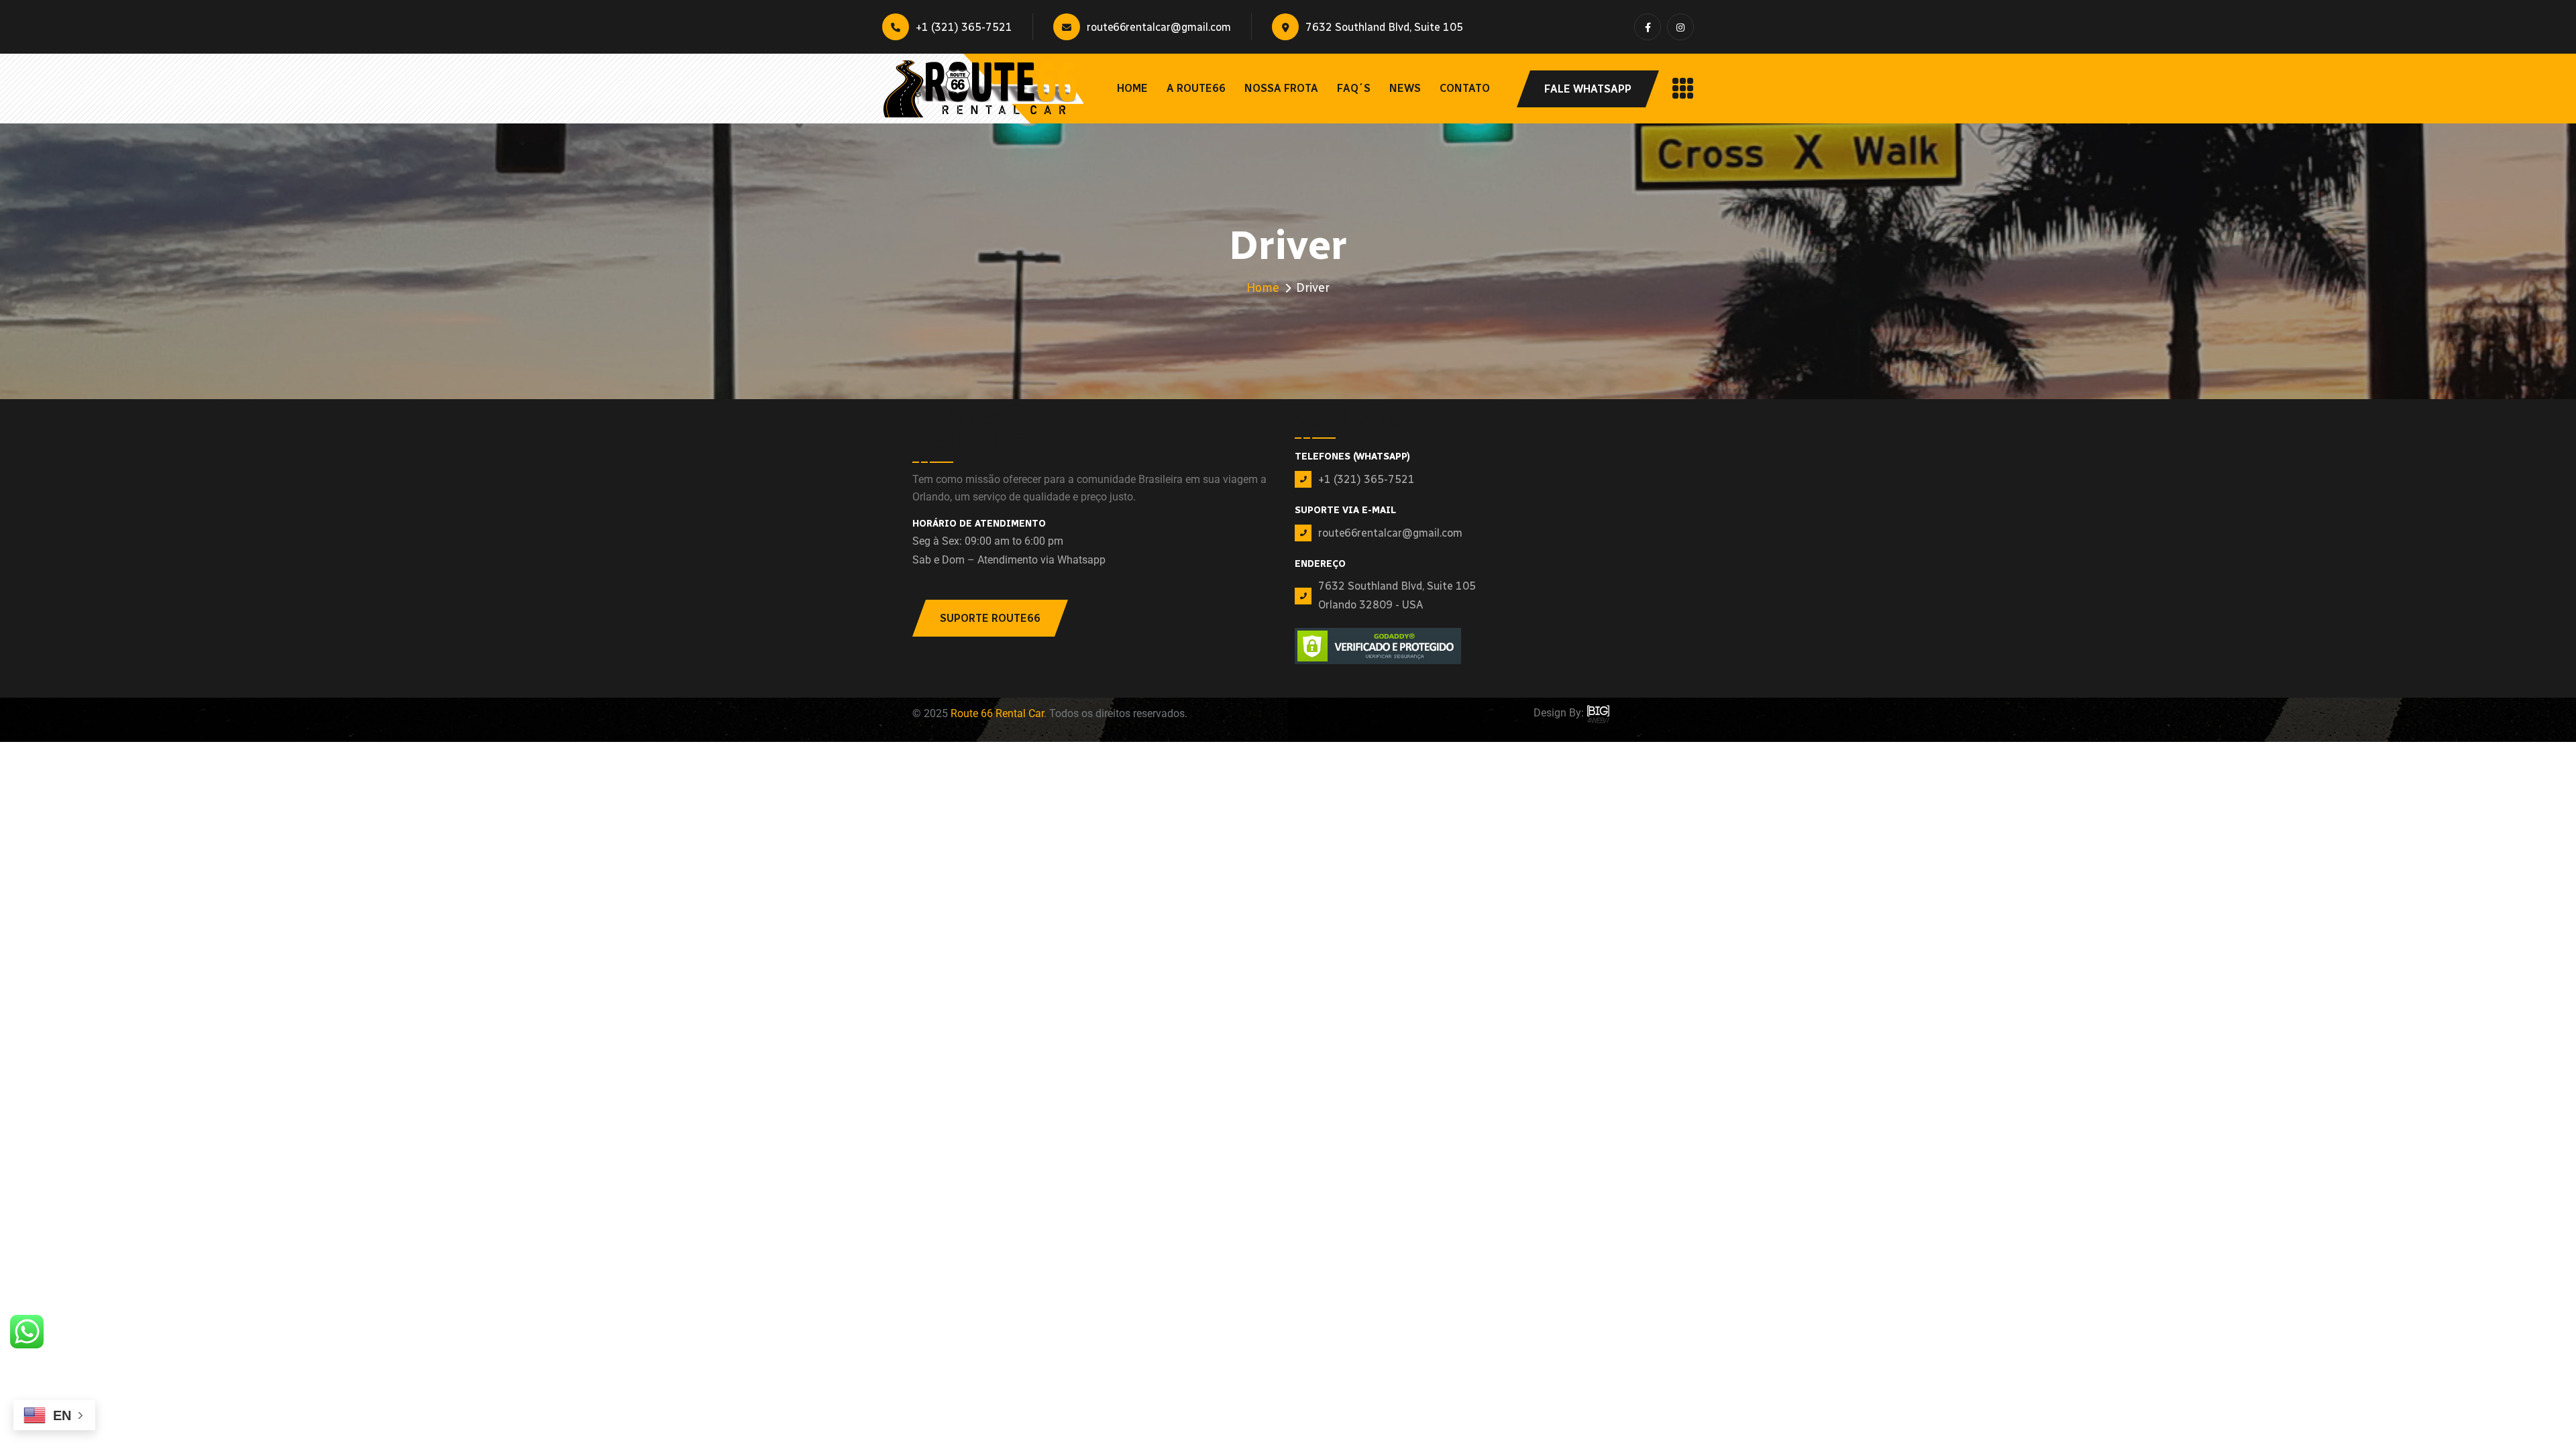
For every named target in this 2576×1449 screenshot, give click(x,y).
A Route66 (1196, 88)
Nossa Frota (1281, 88)
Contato (1465, 88)
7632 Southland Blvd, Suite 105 (1384, 27)
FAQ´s (1354, 88)
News (1405, 88)
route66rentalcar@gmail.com (1159, 27)
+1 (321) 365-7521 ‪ (1368, 479)
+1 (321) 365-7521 (964, 27)
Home (1132, 88)
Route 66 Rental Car (997, 713)
